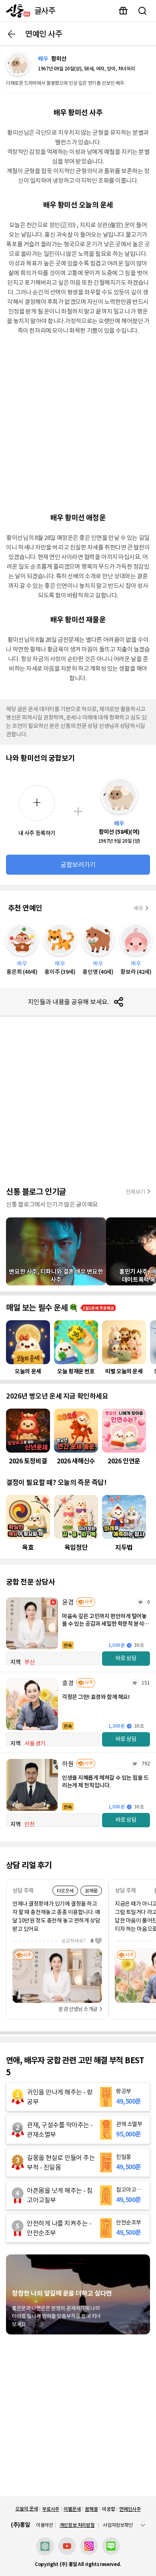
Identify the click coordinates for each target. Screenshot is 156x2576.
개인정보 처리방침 (77, 2525)
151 (146, 1683)
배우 (139, 908)
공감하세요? (77, 1941)
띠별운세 (72, 2509)
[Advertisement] (78, 423)
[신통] (16, 11)
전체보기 (136, 1192)
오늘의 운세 (26, 2509)
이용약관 (45, 2525)
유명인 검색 (142, 11)
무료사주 (51, 2509)
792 (146, 1764)
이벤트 (123, 11)
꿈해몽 (91, 2509)
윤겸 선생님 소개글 (78, 2009)
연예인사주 (130, 2509)
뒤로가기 (12, 34)
